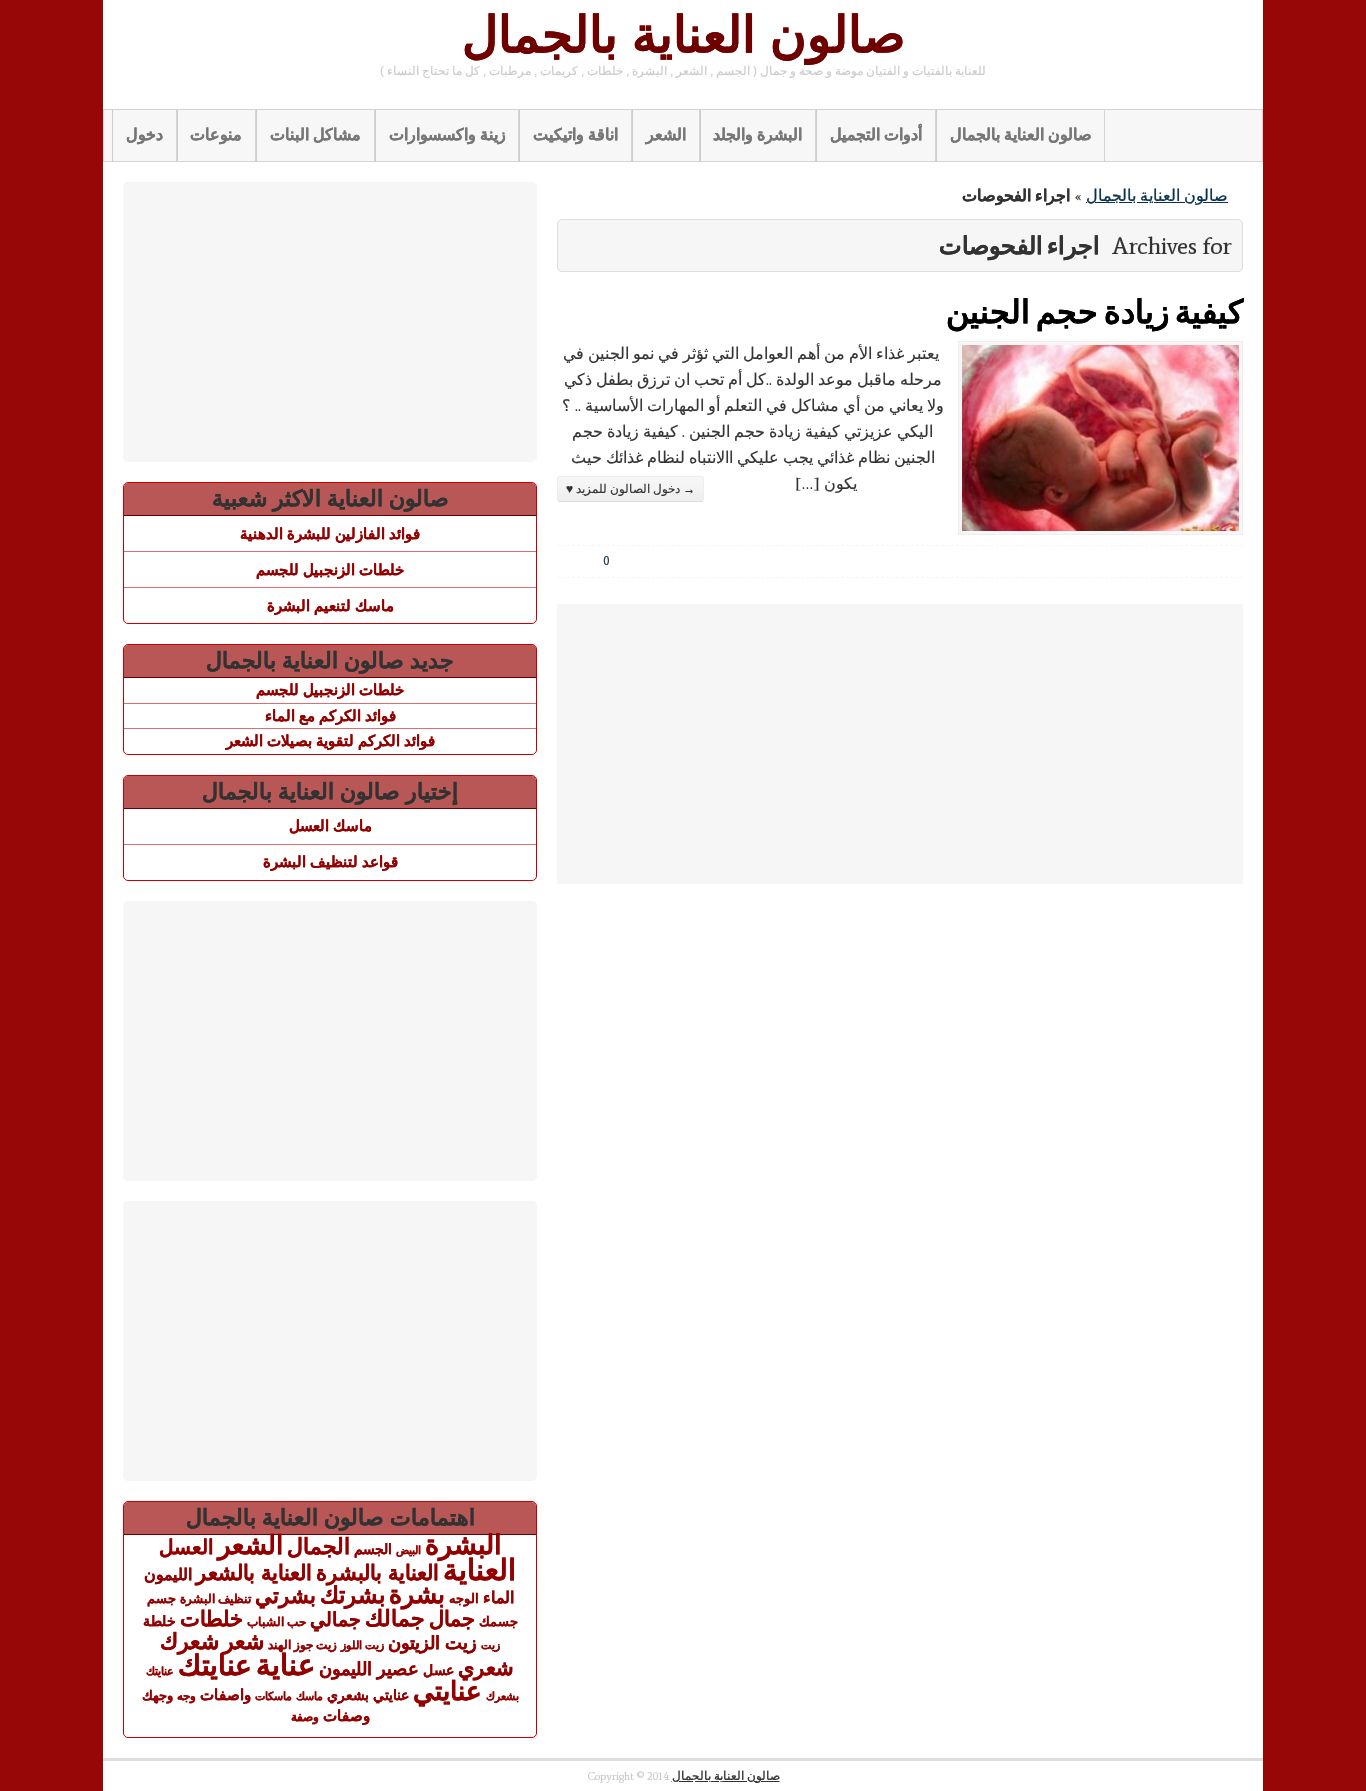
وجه (186, 1696)
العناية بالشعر (254, 1572)
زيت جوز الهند (302, 1645)
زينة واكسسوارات (447, 134)
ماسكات (273, 1696)
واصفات (225, 1694)
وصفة (305, 1717)
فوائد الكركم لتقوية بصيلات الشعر (330, 740)
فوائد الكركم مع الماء (330, 715)
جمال (452, 1618)
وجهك (157, 1696)
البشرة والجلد (757, 134)
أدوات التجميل (876, 134)
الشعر (666, 134)
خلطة (159, 1621)
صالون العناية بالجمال (683, 35)
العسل (186, 1547)
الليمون (168, 1574)
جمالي (335, 1619)
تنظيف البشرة (215, 1599)
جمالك (395, 1618)
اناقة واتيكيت (575, 134)
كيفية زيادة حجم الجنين (1094, 310)
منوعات (216, 134)
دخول (144, 134)
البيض (408, 1550)
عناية (285, 1665)
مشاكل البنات (315, 134)
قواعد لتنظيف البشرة (330, 861)
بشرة (417, 1594)
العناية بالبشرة (377, 1572)
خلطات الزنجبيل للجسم (330, 569)
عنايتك (215, 1665)
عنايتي (447, 1691)
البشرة (463, 1545)
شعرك (189, 1641)
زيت (490, 1645)
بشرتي (285, 1596)
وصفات (346, 1716)
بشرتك (352, 1595)
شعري (486, 1667)
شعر (243, 1641)
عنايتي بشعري (368, 1695)
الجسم (373, 1549)
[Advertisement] (900, 744)
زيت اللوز (362, 1645)
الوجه (464, 1598)
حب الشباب (276, 1621)
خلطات (211, 1618)
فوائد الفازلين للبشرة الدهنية (330, 533)
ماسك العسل (330, 825)
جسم (161, 1598)
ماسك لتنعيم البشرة (330, 605)
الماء (498, 1597)
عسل (438, 1670)
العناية (479, 1569)
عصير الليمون (369, 1669)
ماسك (309, 1696)
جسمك (498, 1622)
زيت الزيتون (432, 1642)
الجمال (318, 1546)
